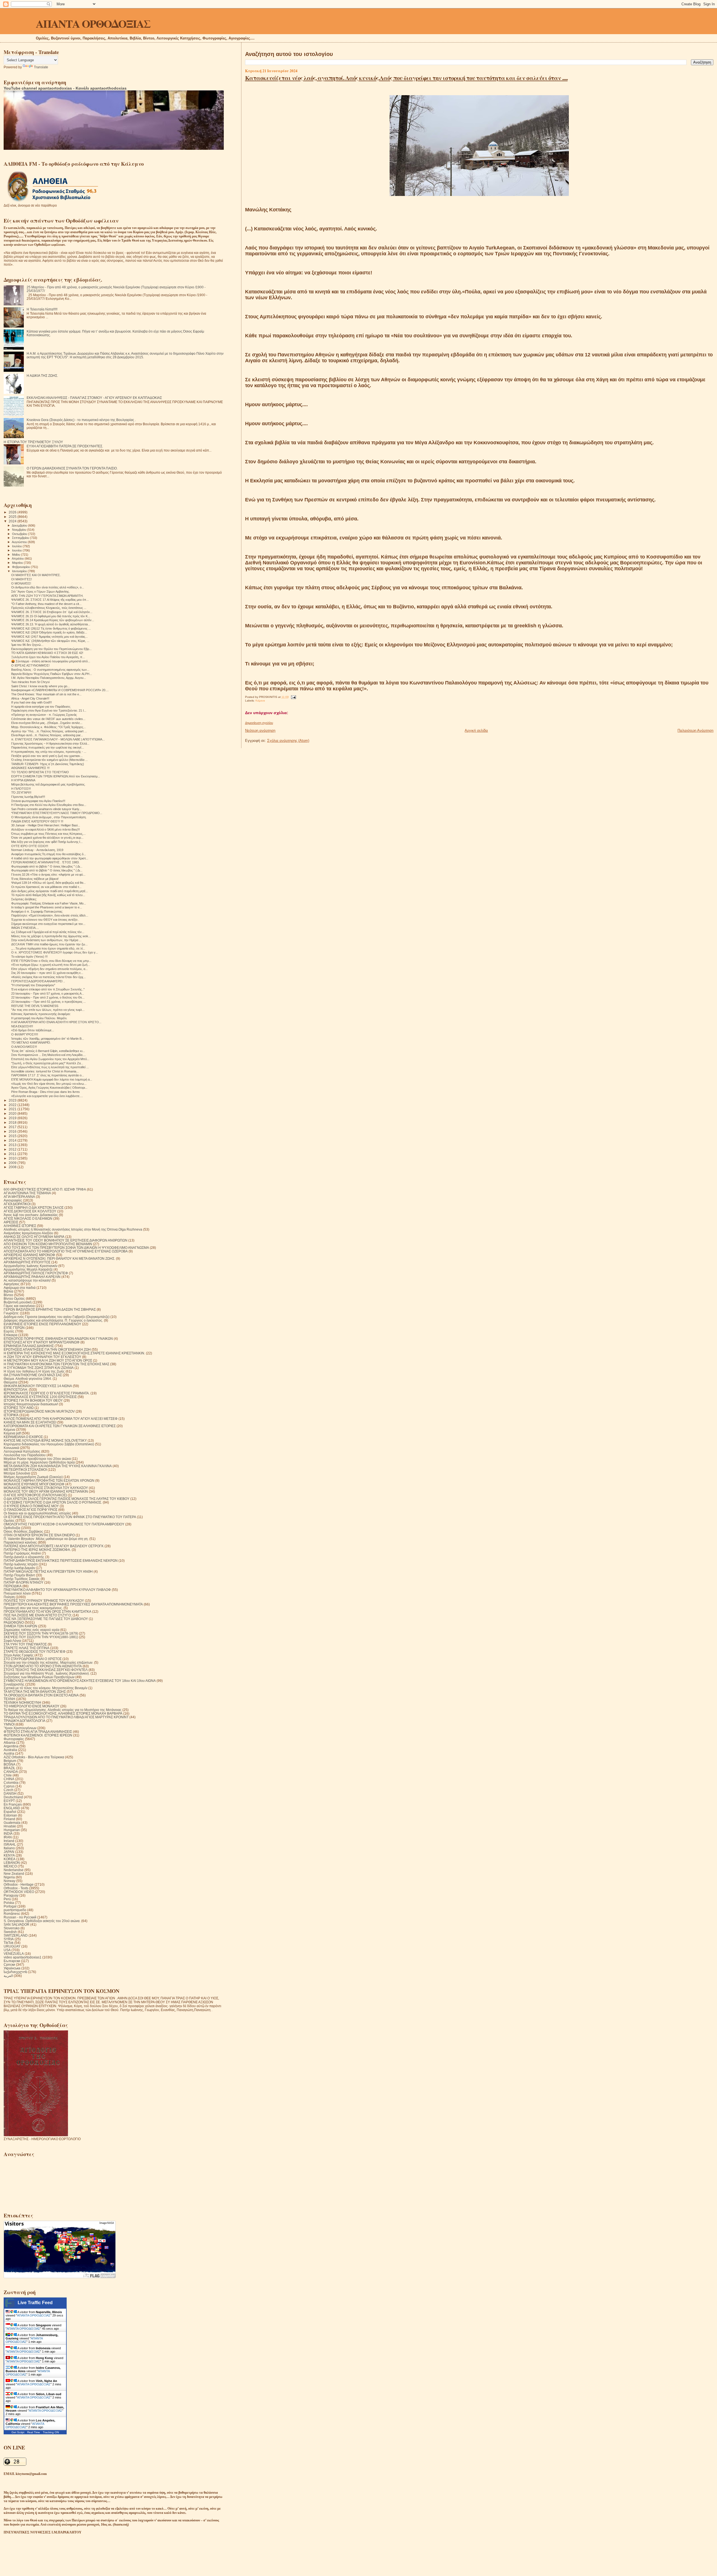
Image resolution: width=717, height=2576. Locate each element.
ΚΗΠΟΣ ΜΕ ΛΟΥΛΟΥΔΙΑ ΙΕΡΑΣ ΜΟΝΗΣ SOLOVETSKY (45, 1440)
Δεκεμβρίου (20, 525)
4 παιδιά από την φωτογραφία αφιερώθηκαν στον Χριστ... (50, 858)
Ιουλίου (17, 546)
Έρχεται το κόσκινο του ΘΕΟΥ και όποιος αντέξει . (45, 920)
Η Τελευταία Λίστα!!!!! (42, 309)
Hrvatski (10, 1826)
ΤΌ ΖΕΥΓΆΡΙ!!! (21, 793)
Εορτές (9, 1331)
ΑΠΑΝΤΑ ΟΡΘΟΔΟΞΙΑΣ (93, 23)
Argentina (11, 1746)
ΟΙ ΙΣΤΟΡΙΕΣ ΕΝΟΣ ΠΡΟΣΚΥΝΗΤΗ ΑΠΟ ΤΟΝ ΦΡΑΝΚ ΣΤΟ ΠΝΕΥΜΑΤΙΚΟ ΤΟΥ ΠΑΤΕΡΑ (70, 1517)
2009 (13, 1163)
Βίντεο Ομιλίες (14, 1298)
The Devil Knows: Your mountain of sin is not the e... (46, 694)
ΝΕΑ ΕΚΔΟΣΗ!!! (22, 1026)
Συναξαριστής (14, 1684)
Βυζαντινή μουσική (18, 1302)
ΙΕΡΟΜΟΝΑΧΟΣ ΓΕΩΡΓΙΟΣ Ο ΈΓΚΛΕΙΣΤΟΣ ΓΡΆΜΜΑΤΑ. (47, 1393)
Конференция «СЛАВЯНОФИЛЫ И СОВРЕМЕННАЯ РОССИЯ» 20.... (60, 690)
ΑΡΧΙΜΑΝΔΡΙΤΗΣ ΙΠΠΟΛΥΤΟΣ (27, 1262)
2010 (13, 1158)
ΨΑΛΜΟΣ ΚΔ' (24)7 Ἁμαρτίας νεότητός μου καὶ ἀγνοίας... (49, 637)
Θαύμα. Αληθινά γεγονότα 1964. (28, 1379)
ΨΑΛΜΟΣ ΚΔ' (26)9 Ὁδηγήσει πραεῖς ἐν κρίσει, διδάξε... (49, 632)
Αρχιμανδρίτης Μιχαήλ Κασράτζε (28, 1269)
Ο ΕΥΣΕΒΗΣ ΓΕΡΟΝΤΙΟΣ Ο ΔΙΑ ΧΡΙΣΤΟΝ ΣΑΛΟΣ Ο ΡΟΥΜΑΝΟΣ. (53, 1502)
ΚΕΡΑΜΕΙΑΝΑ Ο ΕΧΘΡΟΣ (23, 1437)
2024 (13, 521)
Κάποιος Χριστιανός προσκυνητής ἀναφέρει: (41, 1014)
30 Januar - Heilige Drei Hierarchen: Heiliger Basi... (46, 825)
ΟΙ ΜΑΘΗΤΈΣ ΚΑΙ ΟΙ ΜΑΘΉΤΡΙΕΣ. (36, 575)
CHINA (9, 1779)
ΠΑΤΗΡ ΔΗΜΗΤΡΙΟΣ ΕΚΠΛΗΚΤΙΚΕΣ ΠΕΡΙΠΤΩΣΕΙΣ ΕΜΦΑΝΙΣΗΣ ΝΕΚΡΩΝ (61, 1561)
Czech (9, 1790)
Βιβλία (8, 1291)
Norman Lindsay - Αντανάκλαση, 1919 (37, 850)
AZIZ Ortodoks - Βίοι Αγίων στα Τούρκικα (34, 1757)
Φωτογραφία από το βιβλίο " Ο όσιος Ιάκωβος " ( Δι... (47, 866)
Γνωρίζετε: (11, 1313)
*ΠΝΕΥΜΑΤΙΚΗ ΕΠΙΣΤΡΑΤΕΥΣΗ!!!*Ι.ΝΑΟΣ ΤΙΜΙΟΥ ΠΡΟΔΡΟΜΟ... (57, 813)
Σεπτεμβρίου (21, 538)
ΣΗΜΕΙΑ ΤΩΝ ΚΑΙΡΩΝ (20, 1626)
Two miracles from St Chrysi (30, 682)
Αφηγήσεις (12, 1284)
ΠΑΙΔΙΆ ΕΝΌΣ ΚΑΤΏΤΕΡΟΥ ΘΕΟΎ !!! (37, 821)
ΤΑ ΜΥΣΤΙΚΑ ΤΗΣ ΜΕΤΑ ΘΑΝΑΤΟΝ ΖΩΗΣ (35, 1692)
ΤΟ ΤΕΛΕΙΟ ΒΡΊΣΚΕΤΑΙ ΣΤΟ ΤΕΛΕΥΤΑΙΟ (40, 772)
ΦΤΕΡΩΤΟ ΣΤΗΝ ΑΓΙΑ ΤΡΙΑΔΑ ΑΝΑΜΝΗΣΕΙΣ (38, 1732)
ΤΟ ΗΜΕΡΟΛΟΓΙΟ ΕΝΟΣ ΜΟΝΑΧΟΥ (32, 1706)
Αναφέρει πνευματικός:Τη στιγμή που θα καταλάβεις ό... (49, 854)
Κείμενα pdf (12, 1433)
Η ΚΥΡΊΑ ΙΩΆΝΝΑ (23, 780)
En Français (13, 1804)
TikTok (9, 1943)
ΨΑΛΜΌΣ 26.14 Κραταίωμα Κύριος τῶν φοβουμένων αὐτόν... (53, 620)
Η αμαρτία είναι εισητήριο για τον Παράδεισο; (41, 707)
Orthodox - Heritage (19, 1884)
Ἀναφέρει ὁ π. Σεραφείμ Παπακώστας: (37, 911)
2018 (13, 1122)
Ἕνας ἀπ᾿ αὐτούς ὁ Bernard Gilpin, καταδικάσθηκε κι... (48, 1051)
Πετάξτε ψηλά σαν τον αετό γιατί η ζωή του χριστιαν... (47, 756)
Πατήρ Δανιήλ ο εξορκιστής (24, 1557)
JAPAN (9, 1852)
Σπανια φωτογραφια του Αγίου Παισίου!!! (38, 801)
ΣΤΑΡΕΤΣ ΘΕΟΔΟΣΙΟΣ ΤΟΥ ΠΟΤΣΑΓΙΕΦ (35, 1652)
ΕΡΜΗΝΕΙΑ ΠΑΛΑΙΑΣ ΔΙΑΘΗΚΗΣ (29, 1346)
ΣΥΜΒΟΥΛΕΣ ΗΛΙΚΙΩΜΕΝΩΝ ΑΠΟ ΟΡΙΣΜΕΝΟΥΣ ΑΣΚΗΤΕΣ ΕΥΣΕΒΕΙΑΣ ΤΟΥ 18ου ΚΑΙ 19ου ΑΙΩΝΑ (80, 1681)
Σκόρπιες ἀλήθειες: (24, 899)
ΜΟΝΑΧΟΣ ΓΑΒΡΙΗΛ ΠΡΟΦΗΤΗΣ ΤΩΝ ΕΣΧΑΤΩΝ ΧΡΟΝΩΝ (49, 1480)
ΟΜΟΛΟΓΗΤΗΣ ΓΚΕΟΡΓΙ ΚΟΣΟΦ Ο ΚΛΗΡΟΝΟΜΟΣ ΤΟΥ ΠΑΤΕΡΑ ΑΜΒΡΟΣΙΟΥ (64, 1524)
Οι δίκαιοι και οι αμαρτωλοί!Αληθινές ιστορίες (37, 1513)
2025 (13, 517)
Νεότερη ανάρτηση (260, 731)
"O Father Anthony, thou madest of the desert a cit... (46, 604)
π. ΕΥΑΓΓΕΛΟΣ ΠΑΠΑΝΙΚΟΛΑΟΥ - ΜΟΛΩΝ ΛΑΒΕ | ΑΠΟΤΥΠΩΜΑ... (58, 739)
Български (12, 1961)
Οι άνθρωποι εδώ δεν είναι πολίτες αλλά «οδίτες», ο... (48, 587)
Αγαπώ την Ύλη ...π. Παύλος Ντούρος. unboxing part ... (49, 731)
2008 (13, 1167)
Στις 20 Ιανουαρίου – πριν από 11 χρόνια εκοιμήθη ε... (47, 973)
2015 (13, 1136)
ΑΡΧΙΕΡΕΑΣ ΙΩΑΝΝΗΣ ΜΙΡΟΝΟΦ (29, 1255)
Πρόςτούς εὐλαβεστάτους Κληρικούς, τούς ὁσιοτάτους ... (49, 608)
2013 (13, 1145)
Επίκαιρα (11, 1335)
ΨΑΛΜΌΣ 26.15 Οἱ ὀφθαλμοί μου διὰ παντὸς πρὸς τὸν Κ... (51, 616)
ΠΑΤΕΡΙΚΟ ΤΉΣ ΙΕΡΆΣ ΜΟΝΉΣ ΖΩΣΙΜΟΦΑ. (37, 1550)
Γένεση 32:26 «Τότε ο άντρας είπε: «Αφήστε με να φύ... (48, 875)
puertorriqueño (15, 1910)
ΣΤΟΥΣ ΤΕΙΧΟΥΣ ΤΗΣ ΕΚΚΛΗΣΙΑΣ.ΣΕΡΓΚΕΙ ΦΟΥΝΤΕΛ (46, 1670)
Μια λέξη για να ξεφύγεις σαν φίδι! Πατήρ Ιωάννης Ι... (47, 842)
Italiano (9, 1848)
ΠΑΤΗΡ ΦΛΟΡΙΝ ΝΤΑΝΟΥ (24, 1582)
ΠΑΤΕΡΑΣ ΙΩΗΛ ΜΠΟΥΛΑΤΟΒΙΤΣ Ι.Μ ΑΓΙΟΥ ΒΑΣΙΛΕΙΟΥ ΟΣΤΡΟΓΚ (54, 1546)
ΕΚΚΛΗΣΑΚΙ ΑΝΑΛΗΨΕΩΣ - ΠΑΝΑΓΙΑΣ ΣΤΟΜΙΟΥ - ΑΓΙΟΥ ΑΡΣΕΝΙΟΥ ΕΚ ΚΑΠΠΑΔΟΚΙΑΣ (94, 398)
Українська (12, 1968)
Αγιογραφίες (13, 1200)
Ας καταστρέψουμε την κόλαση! (27, 1280)
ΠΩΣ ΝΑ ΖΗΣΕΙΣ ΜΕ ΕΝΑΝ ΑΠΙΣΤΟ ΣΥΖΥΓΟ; (38, 1615)
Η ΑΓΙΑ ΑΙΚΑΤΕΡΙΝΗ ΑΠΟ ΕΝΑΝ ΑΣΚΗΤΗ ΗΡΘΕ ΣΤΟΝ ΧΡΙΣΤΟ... (56, 1022)
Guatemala (12, 1823)
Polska (9, 1903)
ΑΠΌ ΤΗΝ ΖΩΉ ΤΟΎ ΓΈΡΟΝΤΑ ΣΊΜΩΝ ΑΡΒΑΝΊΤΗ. (47, 596)
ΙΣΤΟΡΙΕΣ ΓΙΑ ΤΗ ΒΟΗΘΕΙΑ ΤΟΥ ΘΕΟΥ (33, 1400)
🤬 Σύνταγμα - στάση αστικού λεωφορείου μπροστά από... (51, 661)
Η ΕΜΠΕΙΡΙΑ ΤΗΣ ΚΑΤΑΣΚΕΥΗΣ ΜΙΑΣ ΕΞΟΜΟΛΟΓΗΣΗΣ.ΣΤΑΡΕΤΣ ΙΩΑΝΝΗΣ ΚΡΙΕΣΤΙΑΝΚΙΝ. (74, 1353)
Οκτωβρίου (20, 534)
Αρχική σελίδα (476, 731)
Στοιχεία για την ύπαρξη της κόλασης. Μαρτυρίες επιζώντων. (48, 1662)
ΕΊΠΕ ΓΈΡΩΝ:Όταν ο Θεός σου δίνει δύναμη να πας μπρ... (51, 961)
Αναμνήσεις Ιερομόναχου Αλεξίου (28, 1233)
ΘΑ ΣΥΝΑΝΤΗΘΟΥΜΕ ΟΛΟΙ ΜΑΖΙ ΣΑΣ (33, 1375)
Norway (10, 1881)
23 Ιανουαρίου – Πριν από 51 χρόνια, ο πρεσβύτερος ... (48, 1002)
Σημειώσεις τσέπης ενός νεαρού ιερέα (32, 1630)
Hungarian (12, 1830)
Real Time (34, 2432)
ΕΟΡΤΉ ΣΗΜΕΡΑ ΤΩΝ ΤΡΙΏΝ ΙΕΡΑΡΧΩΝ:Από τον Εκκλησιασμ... (56, 776)
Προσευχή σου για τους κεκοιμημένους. (33, 1608)
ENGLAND (12, 1808)
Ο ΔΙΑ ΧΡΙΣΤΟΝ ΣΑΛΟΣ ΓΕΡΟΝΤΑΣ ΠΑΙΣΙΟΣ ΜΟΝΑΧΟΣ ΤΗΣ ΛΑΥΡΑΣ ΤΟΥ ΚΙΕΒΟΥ (67, 1499)
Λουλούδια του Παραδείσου (25, 1455)
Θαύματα (11, 1382)
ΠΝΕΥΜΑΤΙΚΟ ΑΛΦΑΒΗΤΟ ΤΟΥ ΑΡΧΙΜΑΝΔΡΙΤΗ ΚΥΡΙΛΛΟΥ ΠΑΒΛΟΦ (57, 1590)
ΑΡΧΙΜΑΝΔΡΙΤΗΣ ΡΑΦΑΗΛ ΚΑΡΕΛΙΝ (32, 1277)
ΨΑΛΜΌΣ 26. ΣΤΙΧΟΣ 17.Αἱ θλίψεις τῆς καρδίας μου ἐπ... (50, 600)
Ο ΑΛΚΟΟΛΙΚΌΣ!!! (24, 1047)
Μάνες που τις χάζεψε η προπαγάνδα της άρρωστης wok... (51, 936)
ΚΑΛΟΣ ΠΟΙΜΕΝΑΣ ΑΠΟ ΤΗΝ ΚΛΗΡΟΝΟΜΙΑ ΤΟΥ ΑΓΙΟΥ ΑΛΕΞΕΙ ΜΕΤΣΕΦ (61, 1419)
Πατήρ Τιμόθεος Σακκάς (22, 1579)
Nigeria (9, 1877)
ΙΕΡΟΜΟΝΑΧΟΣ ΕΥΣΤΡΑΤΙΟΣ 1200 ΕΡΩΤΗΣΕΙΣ (40, 1397)
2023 (13, 1100)
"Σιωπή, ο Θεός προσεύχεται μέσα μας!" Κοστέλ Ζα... (47, 1063)
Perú (7, 1899)
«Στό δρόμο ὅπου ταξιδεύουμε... (33, 1030)
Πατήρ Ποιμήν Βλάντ (19, 1575)
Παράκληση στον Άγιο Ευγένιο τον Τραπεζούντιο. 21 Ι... (49, 710)
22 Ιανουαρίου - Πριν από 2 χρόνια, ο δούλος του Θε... (48, 997)
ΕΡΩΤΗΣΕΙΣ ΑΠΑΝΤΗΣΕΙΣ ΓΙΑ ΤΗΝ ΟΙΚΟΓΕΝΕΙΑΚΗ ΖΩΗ (47, 1349)
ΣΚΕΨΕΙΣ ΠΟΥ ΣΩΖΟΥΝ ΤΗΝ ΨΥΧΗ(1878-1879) (41, 1633)
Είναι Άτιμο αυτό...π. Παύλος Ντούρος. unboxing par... (47, 735)
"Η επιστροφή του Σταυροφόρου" (33, 985)
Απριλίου (18, 558)
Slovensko (12, 1928)
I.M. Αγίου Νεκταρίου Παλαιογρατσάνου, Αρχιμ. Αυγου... (49, 678)
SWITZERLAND (16, 1935)
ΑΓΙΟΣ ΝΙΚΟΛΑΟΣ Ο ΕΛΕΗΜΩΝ (28, 1218)
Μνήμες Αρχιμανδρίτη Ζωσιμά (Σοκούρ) (33, 1477)
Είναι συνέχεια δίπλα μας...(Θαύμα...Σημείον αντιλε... (47, 723)
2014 (13, 1140)
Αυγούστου (20, 542)
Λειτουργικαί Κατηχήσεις (22, 1451)
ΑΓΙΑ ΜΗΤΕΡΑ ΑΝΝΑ (19, 1197)
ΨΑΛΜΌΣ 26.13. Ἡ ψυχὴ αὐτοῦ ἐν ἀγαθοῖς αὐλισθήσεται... (51, 624)
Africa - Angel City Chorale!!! (30, 698)
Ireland (9, 1841)
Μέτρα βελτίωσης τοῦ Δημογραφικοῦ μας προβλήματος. (48, 784)
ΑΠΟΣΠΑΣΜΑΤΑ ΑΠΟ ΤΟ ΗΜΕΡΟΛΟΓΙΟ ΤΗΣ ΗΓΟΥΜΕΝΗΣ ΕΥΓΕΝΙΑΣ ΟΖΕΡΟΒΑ (66, 1251)
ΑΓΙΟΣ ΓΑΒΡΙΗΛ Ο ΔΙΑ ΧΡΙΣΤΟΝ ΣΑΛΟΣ (34, 1208)
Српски (9, 1964)
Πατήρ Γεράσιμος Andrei (22, 1553)
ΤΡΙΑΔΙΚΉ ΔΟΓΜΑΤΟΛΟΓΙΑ (25, 1721)
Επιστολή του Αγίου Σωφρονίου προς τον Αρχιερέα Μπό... (50, 1059)
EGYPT (9, 1801)
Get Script (18, 2432)
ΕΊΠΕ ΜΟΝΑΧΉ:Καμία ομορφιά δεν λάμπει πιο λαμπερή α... (52, 1079)
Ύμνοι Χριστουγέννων (20, 1728)
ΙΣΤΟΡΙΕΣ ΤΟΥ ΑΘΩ (19, 1408)
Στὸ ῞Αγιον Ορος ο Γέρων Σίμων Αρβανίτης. (40, 592)
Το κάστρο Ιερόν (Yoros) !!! (29, 957)
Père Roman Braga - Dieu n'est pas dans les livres (46, 1092)
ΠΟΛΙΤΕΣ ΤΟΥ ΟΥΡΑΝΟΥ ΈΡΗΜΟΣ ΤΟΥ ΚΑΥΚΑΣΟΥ (44, 1601)
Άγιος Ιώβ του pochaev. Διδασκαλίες (31, 1215)
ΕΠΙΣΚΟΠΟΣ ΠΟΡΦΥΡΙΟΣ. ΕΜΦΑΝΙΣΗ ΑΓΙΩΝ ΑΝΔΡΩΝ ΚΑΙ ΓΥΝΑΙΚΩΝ (58, 1339)
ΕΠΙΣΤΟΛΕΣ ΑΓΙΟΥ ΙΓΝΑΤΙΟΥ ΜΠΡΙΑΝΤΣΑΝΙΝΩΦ (42, 1342)
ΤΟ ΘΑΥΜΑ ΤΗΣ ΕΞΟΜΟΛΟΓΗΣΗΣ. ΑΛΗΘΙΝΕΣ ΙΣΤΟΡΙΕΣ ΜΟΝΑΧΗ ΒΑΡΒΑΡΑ (63, 1713)
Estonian (10, 1815)
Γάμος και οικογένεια (19, 1306)
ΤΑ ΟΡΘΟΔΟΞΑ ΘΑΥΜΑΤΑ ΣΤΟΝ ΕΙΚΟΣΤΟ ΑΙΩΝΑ (41, 1695)
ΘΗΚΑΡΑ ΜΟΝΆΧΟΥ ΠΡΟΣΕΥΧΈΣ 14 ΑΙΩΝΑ (38, 1386)
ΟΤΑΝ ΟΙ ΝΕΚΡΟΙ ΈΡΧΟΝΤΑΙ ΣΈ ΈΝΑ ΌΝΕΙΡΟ (39, 1535)
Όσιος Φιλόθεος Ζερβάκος (23, 1531)
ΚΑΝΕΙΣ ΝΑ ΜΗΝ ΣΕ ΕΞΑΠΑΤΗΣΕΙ (30, 1422)
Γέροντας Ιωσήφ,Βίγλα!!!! (28, 797)
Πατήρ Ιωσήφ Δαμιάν (19, 1568)
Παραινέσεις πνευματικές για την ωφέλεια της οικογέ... (48, 747)
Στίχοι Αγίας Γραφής (19, 1655)
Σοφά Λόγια (12, 1641)
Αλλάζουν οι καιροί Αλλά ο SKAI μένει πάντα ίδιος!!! (46, 829)
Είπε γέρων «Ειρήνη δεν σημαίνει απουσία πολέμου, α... (49, 969)
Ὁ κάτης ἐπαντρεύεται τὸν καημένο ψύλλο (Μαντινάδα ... (49, 760)
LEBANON (12, 1863)
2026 (13, 512)
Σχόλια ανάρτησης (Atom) (288, 741)
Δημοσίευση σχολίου (259, 723)
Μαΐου (17, 555)
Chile (8, 1775)
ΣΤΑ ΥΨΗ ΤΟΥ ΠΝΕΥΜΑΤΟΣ (25, 1644)
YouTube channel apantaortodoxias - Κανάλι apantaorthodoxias (65, 88)
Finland (9, 1819)
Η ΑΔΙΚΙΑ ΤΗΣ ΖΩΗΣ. (42, 376)
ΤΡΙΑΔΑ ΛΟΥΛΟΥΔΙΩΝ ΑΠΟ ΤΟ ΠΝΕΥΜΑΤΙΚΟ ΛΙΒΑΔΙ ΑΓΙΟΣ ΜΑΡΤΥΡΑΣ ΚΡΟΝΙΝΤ (66, 1717)
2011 (13, 1154)
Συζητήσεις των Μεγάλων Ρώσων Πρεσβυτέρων (39, 1677)
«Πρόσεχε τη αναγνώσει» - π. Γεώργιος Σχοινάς (44, 715)
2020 (13, 1113)
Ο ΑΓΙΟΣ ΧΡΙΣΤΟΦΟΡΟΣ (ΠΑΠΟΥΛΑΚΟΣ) (35, 1495)
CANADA (11, 1772)
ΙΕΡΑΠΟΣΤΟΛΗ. (16, 1389)
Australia (10, 1750)
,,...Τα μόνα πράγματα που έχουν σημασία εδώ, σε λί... (48, 948)
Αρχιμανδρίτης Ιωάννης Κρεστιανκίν (31, 1266)
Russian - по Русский (20, 1917)
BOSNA (10, 1764)
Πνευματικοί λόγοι (17, 1593)
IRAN (8, 1837)
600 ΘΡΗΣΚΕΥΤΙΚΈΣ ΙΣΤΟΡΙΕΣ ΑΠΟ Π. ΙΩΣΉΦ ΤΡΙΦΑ (45, 1189)
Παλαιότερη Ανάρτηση (695, 731)
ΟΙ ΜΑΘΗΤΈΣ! (22, 579)
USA (7, 1950)
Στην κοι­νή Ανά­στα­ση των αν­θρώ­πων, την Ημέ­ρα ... (46, 940)
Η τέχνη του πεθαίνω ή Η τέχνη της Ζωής (34, 1371)
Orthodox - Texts (16, 1888)
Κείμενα (260, 701)
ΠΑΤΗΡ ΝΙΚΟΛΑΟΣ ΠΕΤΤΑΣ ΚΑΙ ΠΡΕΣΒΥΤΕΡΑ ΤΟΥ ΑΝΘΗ (48, 1571)
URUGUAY (12, 1946)
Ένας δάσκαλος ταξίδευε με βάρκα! (35, 879)
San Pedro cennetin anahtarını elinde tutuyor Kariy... (46, 809)
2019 (13, 1118)
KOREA (10, 1859)
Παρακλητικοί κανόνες (20, 1542)
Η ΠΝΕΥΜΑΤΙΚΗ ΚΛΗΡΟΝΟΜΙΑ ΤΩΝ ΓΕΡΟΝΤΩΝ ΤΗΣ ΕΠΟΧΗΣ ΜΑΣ (56, 1364)
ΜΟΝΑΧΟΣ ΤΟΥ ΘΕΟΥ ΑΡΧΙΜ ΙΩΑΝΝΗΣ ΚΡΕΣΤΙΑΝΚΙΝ (46, 1491)
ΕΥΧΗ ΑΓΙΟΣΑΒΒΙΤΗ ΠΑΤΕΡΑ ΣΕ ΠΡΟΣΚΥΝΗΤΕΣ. (65, 446)
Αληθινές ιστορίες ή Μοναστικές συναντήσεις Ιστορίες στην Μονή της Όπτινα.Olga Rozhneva (73, 1229)
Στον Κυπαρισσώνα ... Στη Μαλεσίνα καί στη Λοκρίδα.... (48, 1055)
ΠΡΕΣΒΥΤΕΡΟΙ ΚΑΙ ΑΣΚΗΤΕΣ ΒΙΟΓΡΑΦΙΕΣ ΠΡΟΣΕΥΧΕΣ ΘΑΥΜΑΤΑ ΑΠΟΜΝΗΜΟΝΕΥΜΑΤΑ (73, 1604)
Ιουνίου (17, 550)
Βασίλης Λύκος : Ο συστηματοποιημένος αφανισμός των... (50, 670)
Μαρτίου (18, 563)
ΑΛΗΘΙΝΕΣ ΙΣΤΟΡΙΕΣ (20, 1226)
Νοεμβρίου (20, 530)
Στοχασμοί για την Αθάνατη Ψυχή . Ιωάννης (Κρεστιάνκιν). (47, 1673)
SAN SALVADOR (17, 1924)
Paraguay (11, 1895)
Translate (41, 67)
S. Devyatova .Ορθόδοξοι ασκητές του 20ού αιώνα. (42, 1921)
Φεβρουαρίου (21, 567)
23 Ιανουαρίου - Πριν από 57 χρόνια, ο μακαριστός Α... (48, 994)
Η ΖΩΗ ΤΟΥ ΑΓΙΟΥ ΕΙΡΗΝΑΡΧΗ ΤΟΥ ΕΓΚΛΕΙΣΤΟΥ (42, 1357)
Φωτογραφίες (14, 1739)
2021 (13, 1109)
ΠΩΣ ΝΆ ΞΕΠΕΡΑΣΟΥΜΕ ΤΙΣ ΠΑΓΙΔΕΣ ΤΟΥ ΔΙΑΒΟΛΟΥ (46, 1619)
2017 (13, 1127)
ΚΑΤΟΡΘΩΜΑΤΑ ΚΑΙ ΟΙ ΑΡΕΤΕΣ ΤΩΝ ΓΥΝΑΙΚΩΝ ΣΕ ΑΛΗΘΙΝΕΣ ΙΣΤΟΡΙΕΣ (60, 1426)
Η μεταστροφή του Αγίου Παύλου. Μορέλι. (39, 1018)
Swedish (10, 1932)
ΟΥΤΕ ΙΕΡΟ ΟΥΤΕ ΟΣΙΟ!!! (30, 846)
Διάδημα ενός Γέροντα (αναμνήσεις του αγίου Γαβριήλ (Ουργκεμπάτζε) (57, 1317)
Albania (10, 1742)
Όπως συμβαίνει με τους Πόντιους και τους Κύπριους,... (48, 834)
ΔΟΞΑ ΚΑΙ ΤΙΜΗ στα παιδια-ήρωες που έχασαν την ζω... (49, 944)
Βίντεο (8, 1295)
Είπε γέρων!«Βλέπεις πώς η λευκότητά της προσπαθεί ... (50, 1067)
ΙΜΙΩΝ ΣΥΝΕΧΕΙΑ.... (25, 928)
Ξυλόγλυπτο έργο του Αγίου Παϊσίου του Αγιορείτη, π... (48, 657)
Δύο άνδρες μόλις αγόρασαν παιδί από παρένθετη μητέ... (50, 891)
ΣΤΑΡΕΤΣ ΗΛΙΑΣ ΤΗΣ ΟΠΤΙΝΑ (26, 1648)
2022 (13, 1105)
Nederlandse (14, 1870)
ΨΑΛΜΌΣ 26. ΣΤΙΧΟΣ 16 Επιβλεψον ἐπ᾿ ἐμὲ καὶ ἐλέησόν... (52, 612)
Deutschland (13, 1797)
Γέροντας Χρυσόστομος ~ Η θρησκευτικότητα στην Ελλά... (50, 744)
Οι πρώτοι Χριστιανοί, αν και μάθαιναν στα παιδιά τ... (46, 887)
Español (10, 1812)
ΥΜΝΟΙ (9, 1724)
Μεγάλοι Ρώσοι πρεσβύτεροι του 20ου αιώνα (37, 1459)
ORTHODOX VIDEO (19, 1892)
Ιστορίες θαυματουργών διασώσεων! (31, 1404)
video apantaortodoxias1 (23, 1957)
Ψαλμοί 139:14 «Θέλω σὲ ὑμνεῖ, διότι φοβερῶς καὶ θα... (48, 883)
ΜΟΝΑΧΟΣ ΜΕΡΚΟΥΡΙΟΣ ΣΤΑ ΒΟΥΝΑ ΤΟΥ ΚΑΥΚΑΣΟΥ (46, 1488)
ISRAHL (10, 1844)
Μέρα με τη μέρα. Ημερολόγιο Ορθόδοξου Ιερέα (39, 1462)
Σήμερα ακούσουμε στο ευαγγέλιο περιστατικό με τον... (48, 924)
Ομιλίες (9, 1520)
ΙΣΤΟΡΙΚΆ (11, 1415)
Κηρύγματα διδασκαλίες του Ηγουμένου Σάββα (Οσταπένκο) (49, 1444)
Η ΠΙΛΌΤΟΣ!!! (21, 789)
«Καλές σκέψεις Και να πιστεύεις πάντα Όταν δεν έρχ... (48, 977)
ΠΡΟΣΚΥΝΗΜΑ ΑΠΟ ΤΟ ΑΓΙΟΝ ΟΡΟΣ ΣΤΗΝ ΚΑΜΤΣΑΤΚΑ (47, 1611)
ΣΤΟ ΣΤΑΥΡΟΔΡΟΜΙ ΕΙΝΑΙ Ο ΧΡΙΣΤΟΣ (33, 1659)
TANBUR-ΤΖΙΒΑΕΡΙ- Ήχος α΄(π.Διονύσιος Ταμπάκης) (48, 764)
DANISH (10, 1793)
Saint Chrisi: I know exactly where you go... (40, 686)
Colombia (11, 1783)
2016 (13, 1131)
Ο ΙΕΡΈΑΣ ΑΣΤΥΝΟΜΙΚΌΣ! (30, 665)
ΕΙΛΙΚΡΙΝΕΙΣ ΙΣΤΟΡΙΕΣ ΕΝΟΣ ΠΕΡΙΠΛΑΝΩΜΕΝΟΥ (42, 1324)
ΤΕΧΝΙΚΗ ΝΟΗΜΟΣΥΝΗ (22, 1702)
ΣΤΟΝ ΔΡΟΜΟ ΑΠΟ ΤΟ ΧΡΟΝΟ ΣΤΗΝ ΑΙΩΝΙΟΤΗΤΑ (43, 1666)
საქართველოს (15, 1972)
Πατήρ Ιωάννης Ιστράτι (21, 1564)
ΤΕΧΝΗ (9, 1699)
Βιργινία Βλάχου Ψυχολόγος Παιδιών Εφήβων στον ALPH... (52, 674)
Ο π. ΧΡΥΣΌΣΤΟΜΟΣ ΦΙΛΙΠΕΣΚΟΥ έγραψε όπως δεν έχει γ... (55, 952)
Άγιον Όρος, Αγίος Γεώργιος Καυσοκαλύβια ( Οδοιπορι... (49, 1088)
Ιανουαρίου (20, 571)
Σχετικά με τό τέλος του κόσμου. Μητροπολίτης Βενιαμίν (46, 1688)
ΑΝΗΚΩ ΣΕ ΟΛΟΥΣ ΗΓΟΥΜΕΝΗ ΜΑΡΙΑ (34, 1237)
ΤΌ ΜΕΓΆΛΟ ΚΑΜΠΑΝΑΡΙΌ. (31, 1042)
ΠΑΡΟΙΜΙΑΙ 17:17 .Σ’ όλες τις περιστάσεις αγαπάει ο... (48, 1075)
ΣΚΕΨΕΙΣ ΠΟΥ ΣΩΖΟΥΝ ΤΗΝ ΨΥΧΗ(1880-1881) (41, 1637)
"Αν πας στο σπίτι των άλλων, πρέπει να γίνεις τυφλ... (48, 1010)
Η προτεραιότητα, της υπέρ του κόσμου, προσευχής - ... (49, 752)
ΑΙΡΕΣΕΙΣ (11, 1222)
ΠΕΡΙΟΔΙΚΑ (13, 1586)
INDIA (8, 1833)
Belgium (10, 1761)
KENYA (9, 1855)
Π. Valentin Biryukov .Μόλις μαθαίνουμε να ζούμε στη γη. (46, 1539)
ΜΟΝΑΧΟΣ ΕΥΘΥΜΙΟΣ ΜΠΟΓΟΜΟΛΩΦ (34, 1484)
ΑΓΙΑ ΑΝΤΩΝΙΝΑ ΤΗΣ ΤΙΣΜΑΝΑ (27, 1193)
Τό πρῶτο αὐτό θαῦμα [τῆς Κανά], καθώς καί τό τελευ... (48, 895)
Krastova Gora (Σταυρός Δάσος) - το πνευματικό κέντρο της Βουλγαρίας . (81, 420)
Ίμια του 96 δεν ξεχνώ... (27, 645)
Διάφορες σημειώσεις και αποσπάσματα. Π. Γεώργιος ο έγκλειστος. (53, 1320)
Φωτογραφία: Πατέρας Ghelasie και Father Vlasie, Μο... (49, 903)
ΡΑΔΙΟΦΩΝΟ (14, 1622)
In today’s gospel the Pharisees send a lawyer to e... (47, 907)
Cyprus (9, 1786)
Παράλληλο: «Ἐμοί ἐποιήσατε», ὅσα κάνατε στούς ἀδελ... (50, 915)
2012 (13, 1149)
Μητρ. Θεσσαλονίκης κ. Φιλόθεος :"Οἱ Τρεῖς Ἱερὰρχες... (48, 727)
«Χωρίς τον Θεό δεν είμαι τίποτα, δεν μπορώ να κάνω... (49, 1084)
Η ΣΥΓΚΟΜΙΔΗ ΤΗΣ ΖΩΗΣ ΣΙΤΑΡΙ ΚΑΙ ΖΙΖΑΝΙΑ (39, 1368)
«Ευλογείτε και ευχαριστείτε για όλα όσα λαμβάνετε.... (47, 1096)
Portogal (10, 1906)
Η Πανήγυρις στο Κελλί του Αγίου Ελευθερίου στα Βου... (49, 805)
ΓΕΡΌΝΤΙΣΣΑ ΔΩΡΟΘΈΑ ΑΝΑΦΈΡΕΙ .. (38, 981)
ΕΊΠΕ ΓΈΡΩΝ (14, 1328)
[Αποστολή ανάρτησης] (293, 697)
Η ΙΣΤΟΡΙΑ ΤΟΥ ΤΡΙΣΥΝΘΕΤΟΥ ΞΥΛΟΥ (33, 442)
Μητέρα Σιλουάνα (17, 1473)
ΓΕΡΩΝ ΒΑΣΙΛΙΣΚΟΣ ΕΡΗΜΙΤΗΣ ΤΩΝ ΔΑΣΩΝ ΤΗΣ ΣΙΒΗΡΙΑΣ (50, 1309)
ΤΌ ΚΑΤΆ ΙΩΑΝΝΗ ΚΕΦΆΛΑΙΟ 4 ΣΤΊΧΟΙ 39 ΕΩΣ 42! (47, 653)
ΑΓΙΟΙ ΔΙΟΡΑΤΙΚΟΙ (17, 1204)
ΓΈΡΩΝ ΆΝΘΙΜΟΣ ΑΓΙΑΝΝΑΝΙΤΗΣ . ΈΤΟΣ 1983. (45, 862)
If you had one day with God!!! (32, 702)
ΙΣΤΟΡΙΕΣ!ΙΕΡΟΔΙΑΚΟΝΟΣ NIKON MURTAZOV (39, 1411)
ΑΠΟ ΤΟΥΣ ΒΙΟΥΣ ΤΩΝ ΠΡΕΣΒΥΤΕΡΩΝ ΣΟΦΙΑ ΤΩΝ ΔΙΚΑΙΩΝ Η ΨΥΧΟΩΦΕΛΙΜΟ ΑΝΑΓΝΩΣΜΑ (76, 1248)
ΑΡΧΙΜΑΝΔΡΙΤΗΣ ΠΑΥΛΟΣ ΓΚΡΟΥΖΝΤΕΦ (36, 1273)
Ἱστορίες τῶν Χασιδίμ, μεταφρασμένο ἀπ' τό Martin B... (48, 1039)
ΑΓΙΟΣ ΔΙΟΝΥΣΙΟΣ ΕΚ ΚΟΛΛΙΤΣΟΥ (30, 1211)
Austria (9, 1753)
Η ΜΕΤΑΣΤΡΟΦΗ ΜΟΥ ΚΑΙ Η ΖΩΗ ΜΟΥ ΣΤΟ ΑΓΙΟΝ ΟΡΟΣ (48, 1360)
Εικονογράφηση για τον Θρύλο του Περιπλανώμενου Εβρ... (51, 649)
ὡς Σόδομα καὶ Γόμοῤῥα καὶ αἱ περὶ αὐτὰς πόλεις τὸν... (48, 932)
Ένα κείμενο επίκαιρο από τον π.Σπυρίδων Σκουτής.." (48, 989)
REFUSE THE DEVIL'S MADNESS (35, 1006)
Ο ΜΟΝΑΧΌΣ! (21, 583)
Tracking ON (51, 2432)
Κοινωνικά (11, 1448)
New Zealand (14, 1873)
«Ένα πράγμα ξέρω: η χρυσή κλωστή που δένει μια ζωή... (51, 965)
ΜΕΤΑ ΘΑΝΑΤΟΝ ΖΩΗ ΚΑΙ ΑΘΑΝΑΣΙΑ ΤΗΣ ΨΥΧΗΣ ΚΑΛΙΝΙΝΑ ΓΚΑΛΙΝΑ (58, 1466)
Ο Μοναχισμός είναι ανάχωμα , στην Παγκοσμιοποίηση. (49, 817)
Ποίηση (9, 1597)
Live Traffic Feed (35, 2303)
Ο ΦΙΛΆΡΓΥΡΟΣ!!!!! (25, 1034)
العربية (8, 1976)
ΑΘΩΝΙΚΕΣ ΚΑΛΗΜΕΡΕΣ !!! (30, 768)
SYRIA (9, 1939)
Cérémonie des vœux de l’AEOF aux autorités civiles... (48, 719)
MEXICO (10, 1866)
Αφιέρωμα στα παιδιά (20, 1288)
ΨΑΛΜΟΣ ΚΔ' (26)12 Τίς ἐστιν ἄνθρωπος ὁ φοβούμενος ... (51, 628)
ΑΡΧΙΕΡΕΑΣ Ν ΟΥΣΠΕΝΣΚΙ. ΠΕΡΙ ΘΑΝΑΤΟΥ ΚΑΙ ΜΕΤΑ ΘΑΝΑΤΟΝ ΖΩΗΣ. (59, 1258)
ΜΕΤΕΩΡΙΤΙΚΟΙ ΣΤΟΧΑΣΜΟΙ (25, 1470)
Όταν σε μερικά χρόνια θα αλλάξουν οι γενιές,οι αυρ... (47, 838)
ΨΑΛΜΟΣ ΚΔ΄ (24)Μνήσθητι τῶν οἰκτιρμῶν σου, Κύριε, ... (50, 641)
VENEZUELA (14, 1954)
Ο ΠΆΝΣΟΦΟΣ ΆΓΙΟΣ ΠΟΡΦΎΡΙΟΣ (31, 1510)
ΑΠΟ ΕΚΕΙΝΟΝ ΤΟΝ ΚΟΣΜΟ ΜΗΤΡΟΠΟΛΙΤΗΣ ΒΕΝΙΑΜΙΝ (48, 1244)
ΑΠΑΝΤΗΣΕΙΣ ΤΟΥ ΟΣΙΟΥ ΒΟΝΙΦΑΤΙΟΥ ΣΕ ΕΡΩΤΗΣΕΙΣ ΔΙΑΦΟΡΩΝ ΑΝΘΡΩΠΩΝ (66, 1240)
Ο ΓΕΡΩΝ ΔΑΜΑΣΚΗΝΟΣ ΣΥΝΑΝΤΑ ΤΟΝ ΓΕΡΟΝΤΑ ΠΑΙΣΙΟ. (72, 468)
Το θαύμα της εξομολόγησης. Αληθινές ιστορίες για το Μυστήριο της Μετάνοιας (63, 1710)
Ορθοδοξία (12, 1528)
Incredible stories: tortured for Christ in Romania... (45, 1071)
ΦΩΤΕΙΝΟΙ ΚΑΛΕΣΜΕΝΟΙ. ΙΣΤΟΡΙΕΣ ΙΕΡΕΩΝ (38, 1735)
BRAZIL (10, 1768)
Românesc (12, 1914)
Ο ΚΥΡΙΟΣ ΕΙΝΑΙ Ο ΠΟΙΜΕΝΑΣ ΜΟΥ (31, 1506)
